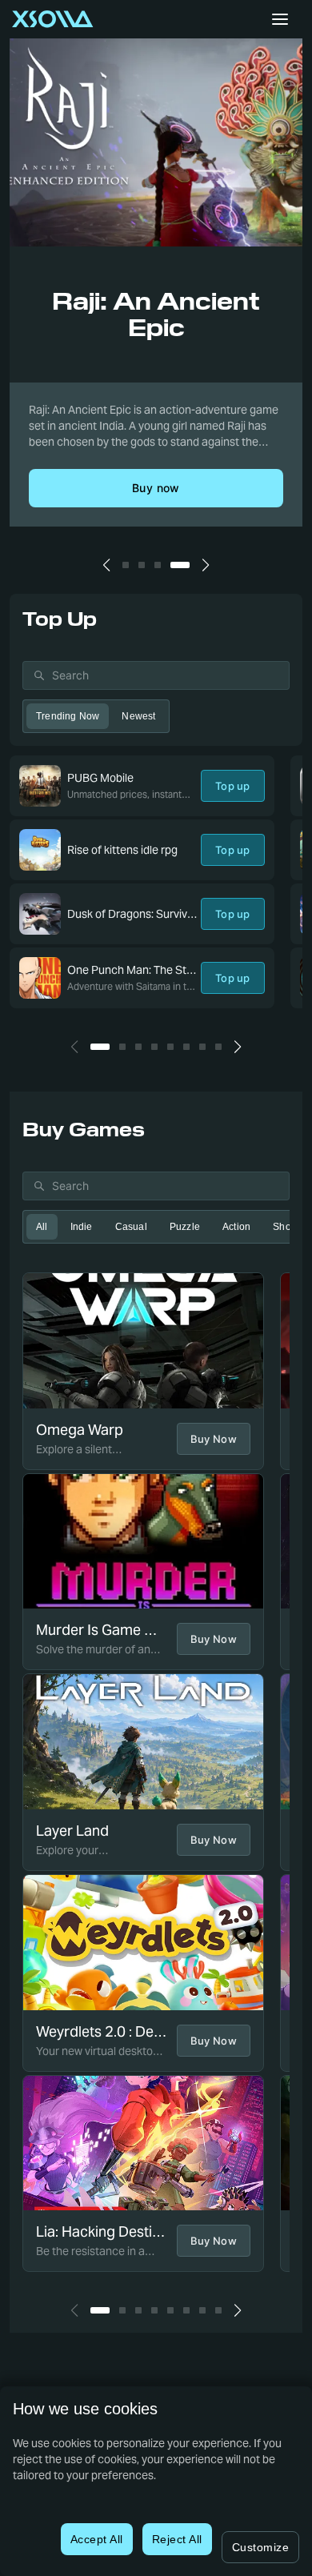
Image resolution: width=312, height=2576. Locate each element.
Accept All (97, 2539)
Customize (261, 2547)
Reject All (177, 2539)
